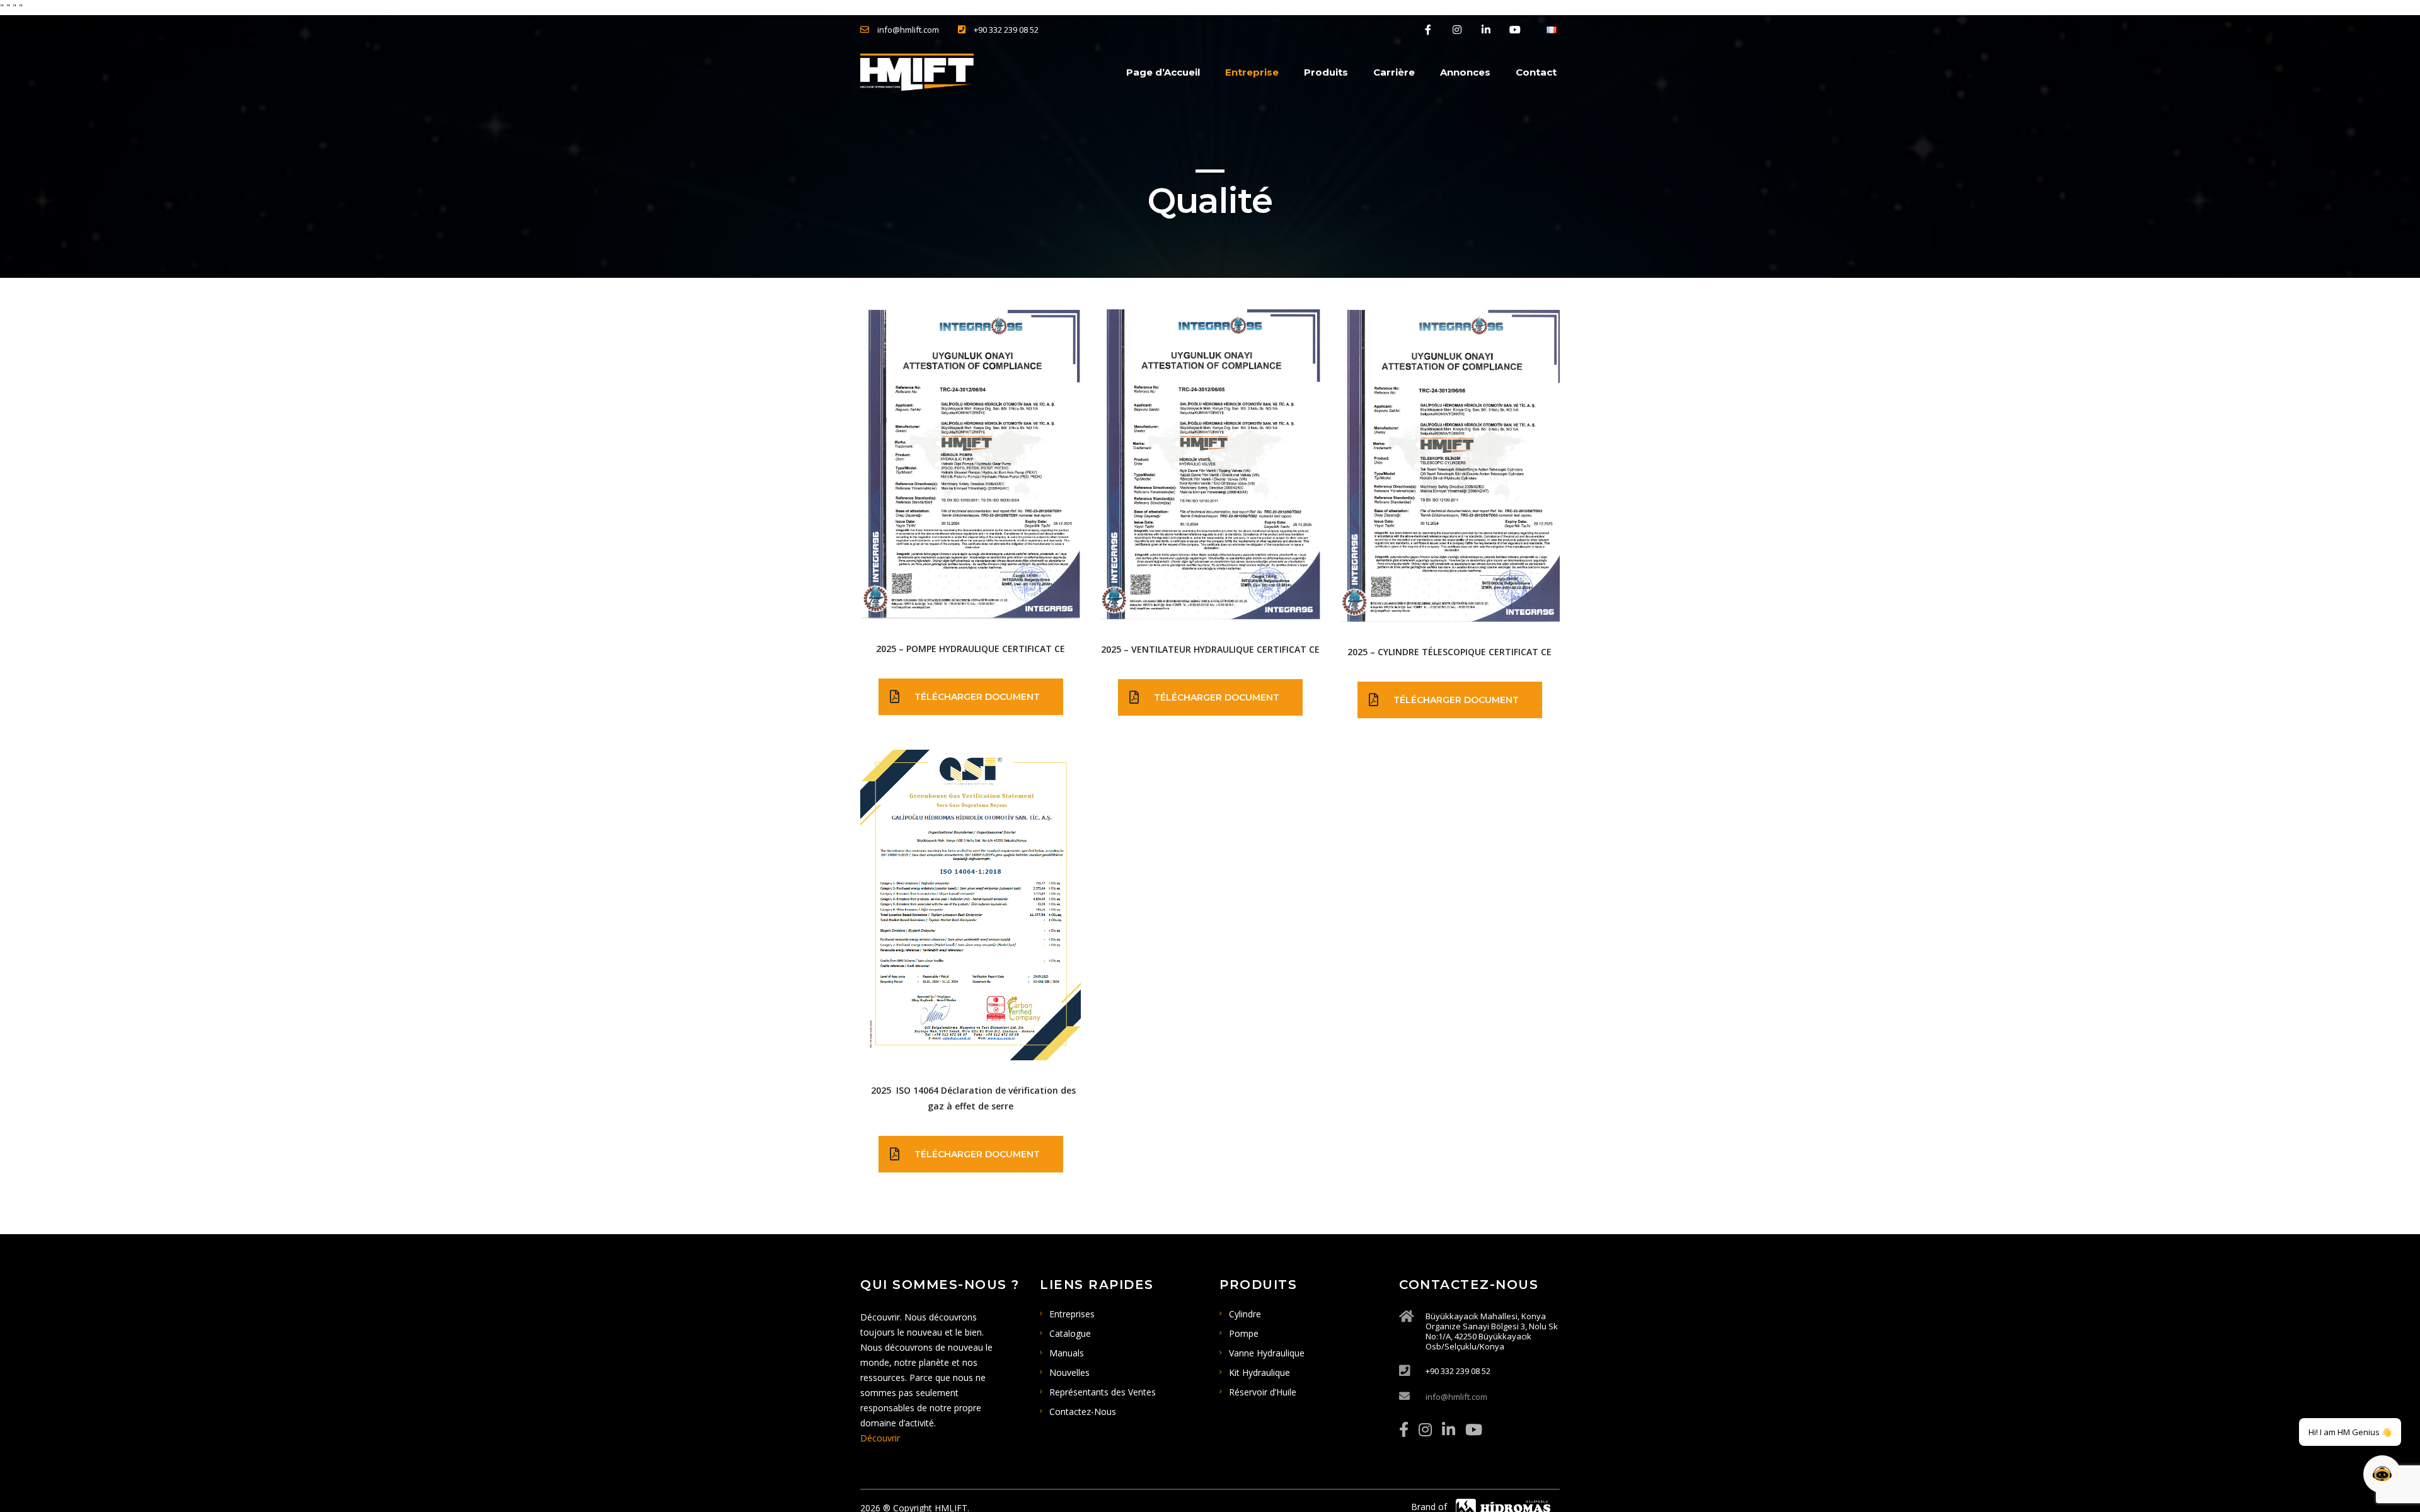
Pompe (1244, 1333)
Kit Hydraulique (1259, 1372)
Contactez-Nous (1083, 1412)
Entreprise (1252, 72)
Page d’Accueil (1163, 72)
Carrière (1394, 72)
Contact (1536, 72)
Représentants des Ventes (1103, 1392)
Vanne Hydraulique (1267, 1353)
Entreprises (1072, 1314)
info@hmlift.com (1456, 1397)
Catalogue (1070, 1333)
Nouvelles (1069, 1372)
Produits (1326, 72)
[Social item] (1404, 1429)
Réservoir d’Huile (1263, 1392)
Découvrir (880, 1438)
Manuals (1067, 1353)
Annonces (1465, 72)
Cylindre (1245, 1314)
